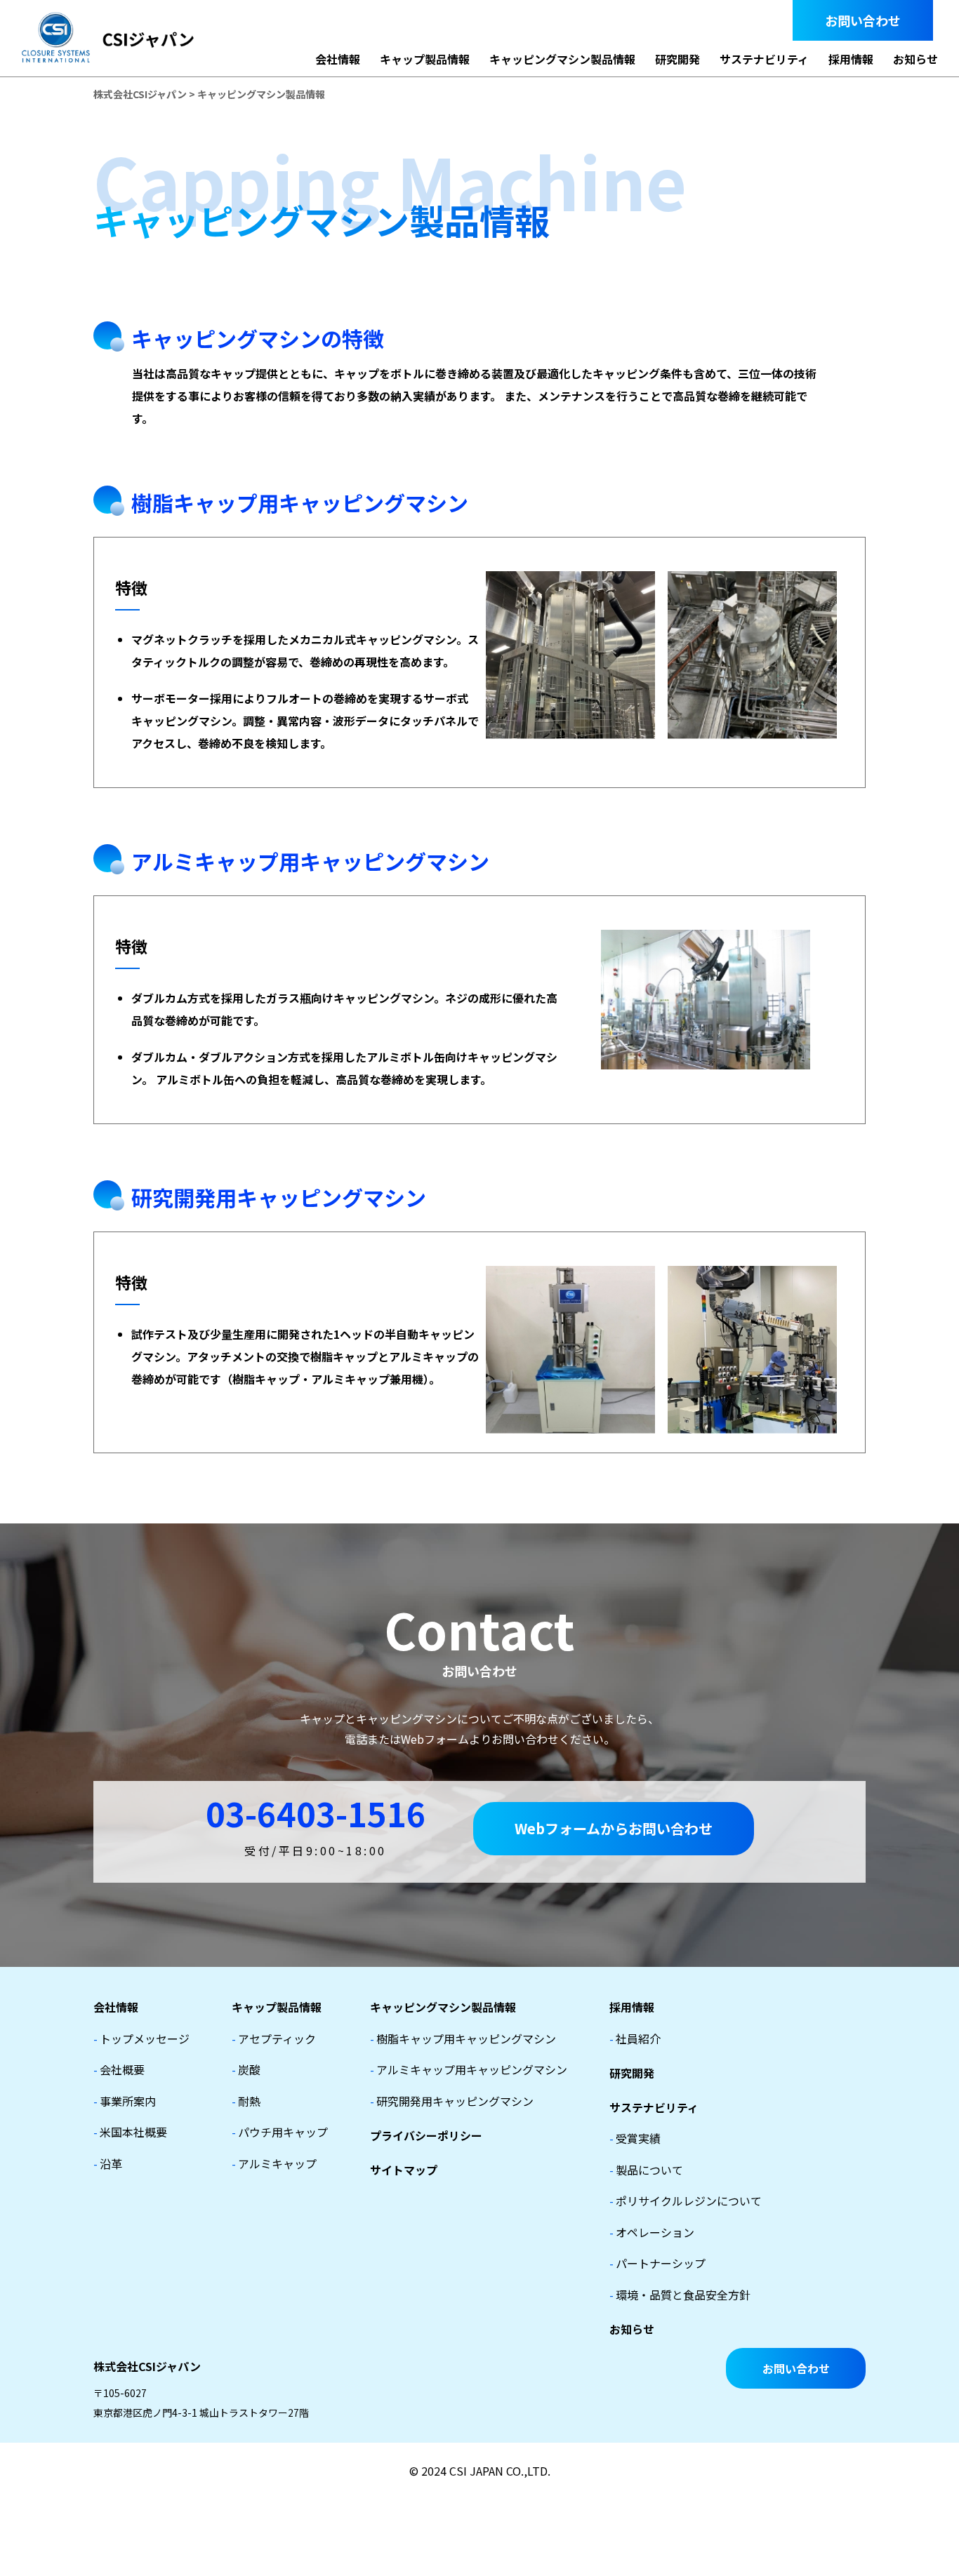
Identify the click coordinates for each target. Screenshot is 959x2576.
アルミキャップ (274, 2163)
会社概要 (119, 2069)
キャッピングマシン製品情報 (562, 59)
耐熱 (246, 2101)
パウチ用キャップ (280, 2132)
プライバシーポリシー (426, 2135)
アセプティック (274, 2038)
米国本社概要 (130, 2132)
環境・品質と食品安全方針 (680, 2295)
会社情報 (338, 59)
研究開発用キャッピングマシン (452, 2101)
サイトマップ (404, 2170)
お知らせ (915, 59)
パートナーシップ (657, 2263)
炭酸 (246, 2069)
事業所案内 (125, 2101)
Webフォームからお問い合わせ (614, 1828)
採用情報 (851, 59)
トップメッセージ (141, 2038)
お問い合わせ (863, 20)
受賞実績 (635, 2138)
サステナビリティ (764, 59)
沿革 (108, 2163)
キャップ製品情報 (425, 59)
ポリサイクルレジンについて (686, 2201)
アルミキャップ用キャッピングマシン (469, 2069)
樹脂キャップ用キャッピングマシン (463, 2038)
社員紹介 (635, 2038)
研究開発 (677, 59)
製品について (646, 2170)
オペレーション (652, 2232)
